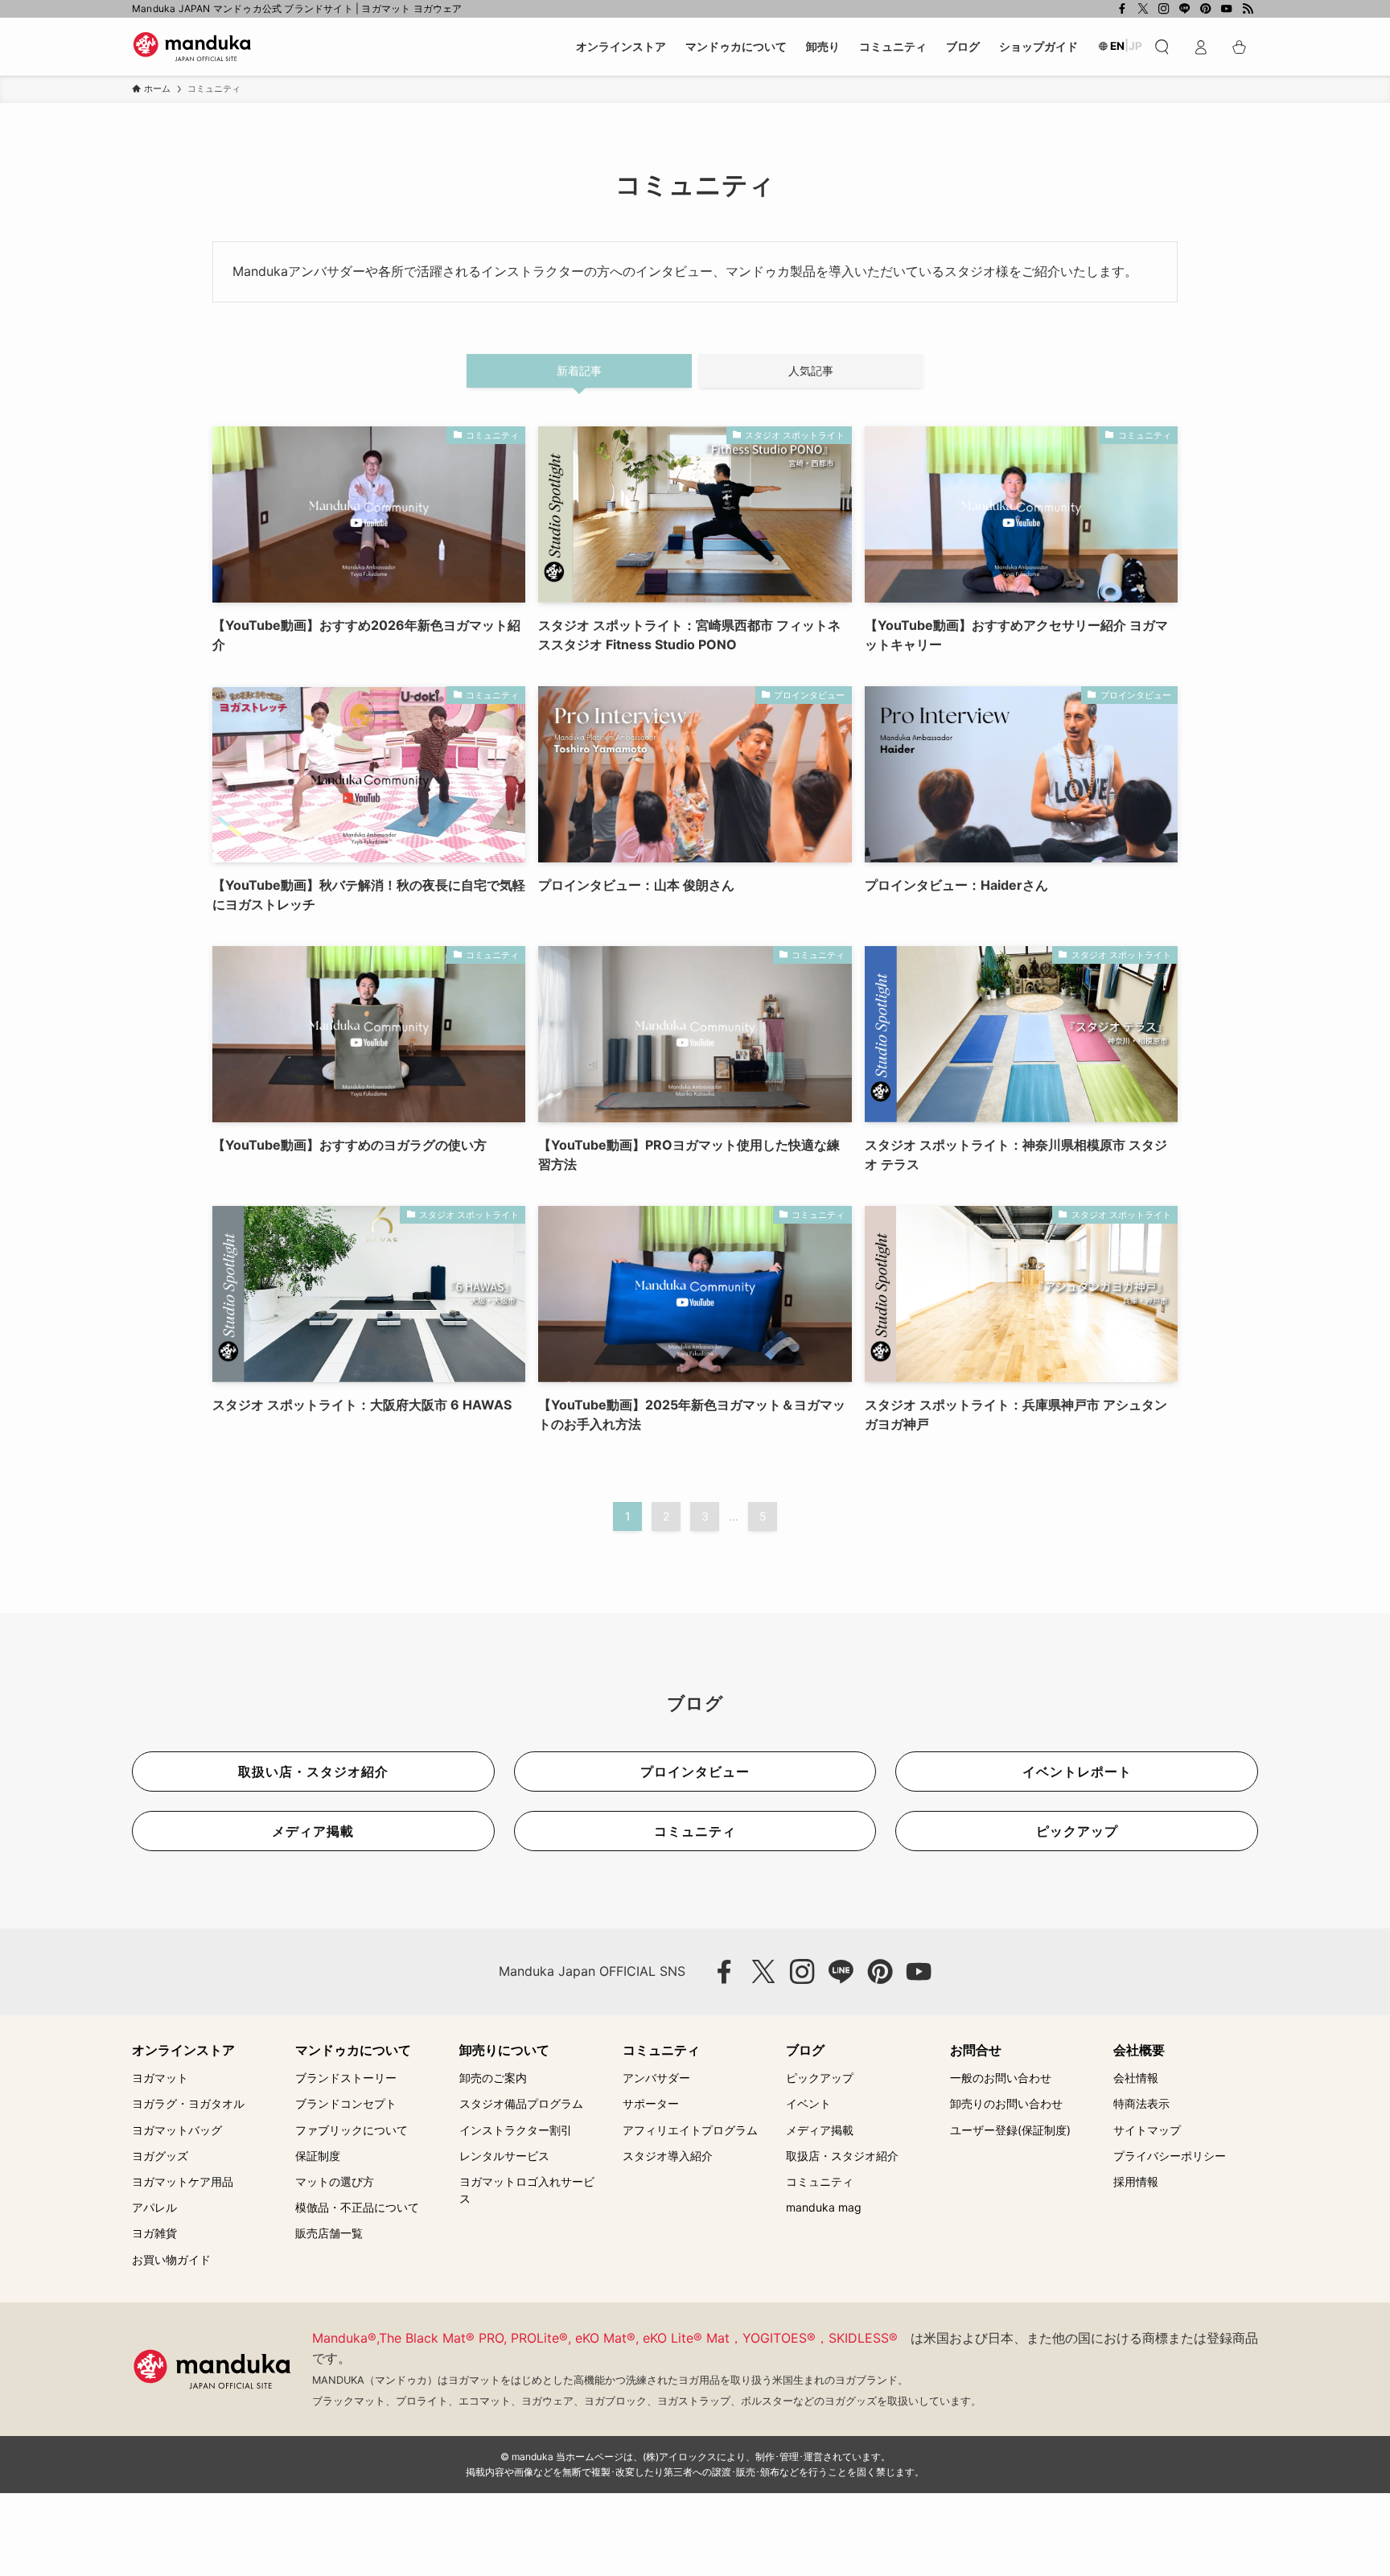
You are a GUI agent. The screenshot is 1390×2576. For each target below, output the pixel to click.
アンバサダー (656, 2078)
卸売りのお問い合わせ (1006, 2103)
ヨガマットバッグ (177, 2130)
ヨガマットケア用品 (183, 2181)
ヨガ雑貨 (154, 2233)
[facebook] (1122, 9)
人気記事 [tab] (811, 370)
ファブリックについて (352, 2130)
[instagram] (1164, 9)
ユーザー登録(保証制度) (1010, 2130)
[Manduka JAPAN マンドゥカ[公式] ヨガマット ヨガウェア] (192, 47)
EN (1117, 46)
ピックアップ (820, 2078)
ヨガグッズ (160, 2156)
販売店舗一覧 (329, 2233)
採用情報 (1136, 2181)
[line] (1185, 9)
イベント (808, 2103)
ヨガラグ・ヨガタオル (188, 2103)
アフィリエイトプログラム (690, 2130)
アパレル (154, 2207)
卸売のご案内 (493, 2078)
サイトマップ (1147, 2130)
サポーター (651, 2103)
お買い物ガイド (171, 2259)
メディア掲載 (820, 2130)
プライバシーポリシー (1170, 2156)
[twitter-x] (1143, 9)
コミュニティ (661, 2050)
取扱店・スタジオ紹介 (842, 2156)
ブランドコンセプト (346, 2103)
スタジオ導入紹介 (668, 2156)
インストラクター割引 (516, 2130)
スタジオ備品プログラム (521, 2103)
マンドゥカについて (353, 2050)
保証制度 (318, 2156)
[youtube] (1227, 9)
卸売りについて (504, 2050)
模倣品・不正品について (357, 2207)
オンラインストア (183, 2050)
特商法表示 (1141, 2103)
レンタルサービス (504, 2156)
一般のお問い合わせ (1001, 2078)
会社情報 (1136, 2078)
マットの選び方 (335, 2181)
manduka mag (824, 2207)
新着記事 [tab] (579, 370)
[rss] (1248, 9)
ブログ (805, 2050)
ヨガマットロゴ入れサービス (527, 2190)
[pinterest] (1206, 9)
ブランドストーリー (346, 2078)
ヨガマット (160, 2078)
